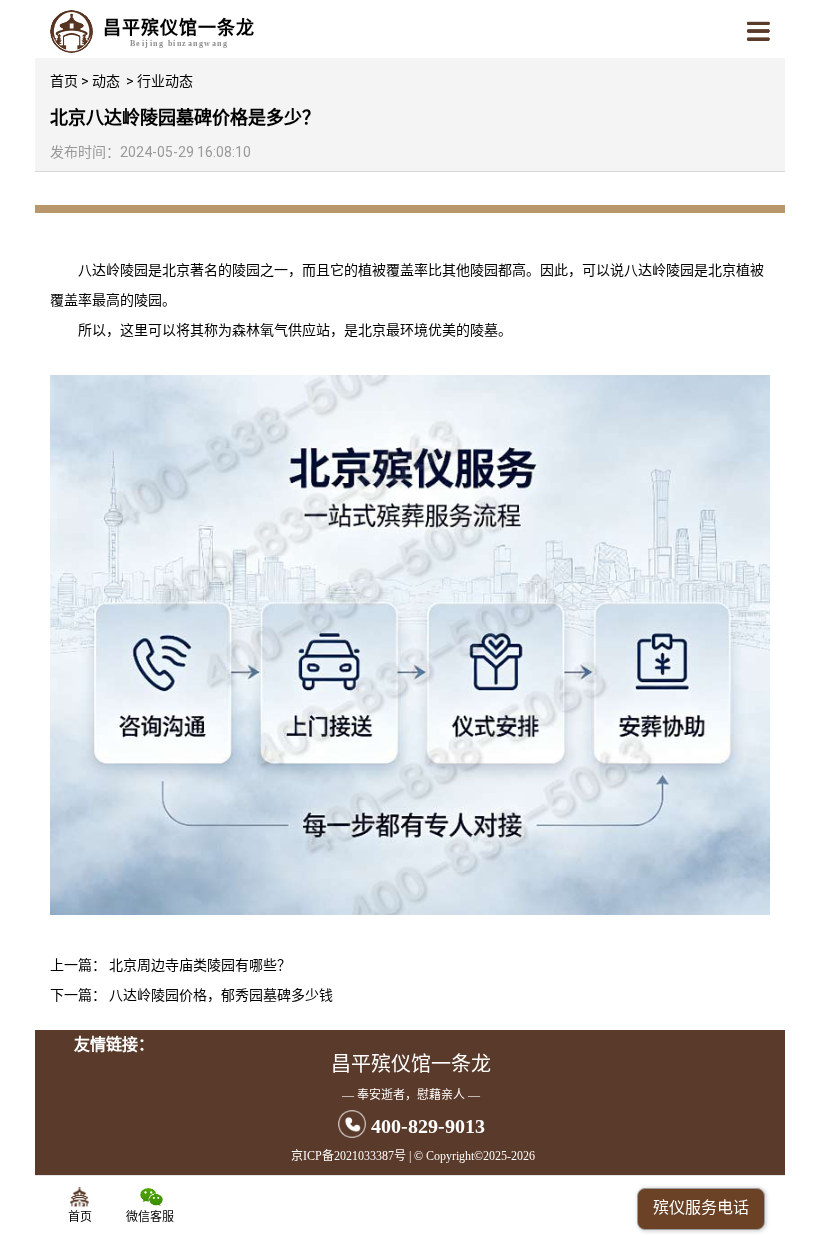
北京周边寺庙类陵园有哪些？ (200, 965)
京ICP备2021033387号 (348, 1156)
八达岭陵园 (113, 270)
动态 (106, 81)
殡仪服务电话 (701, 1207)
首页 (64, 81)
